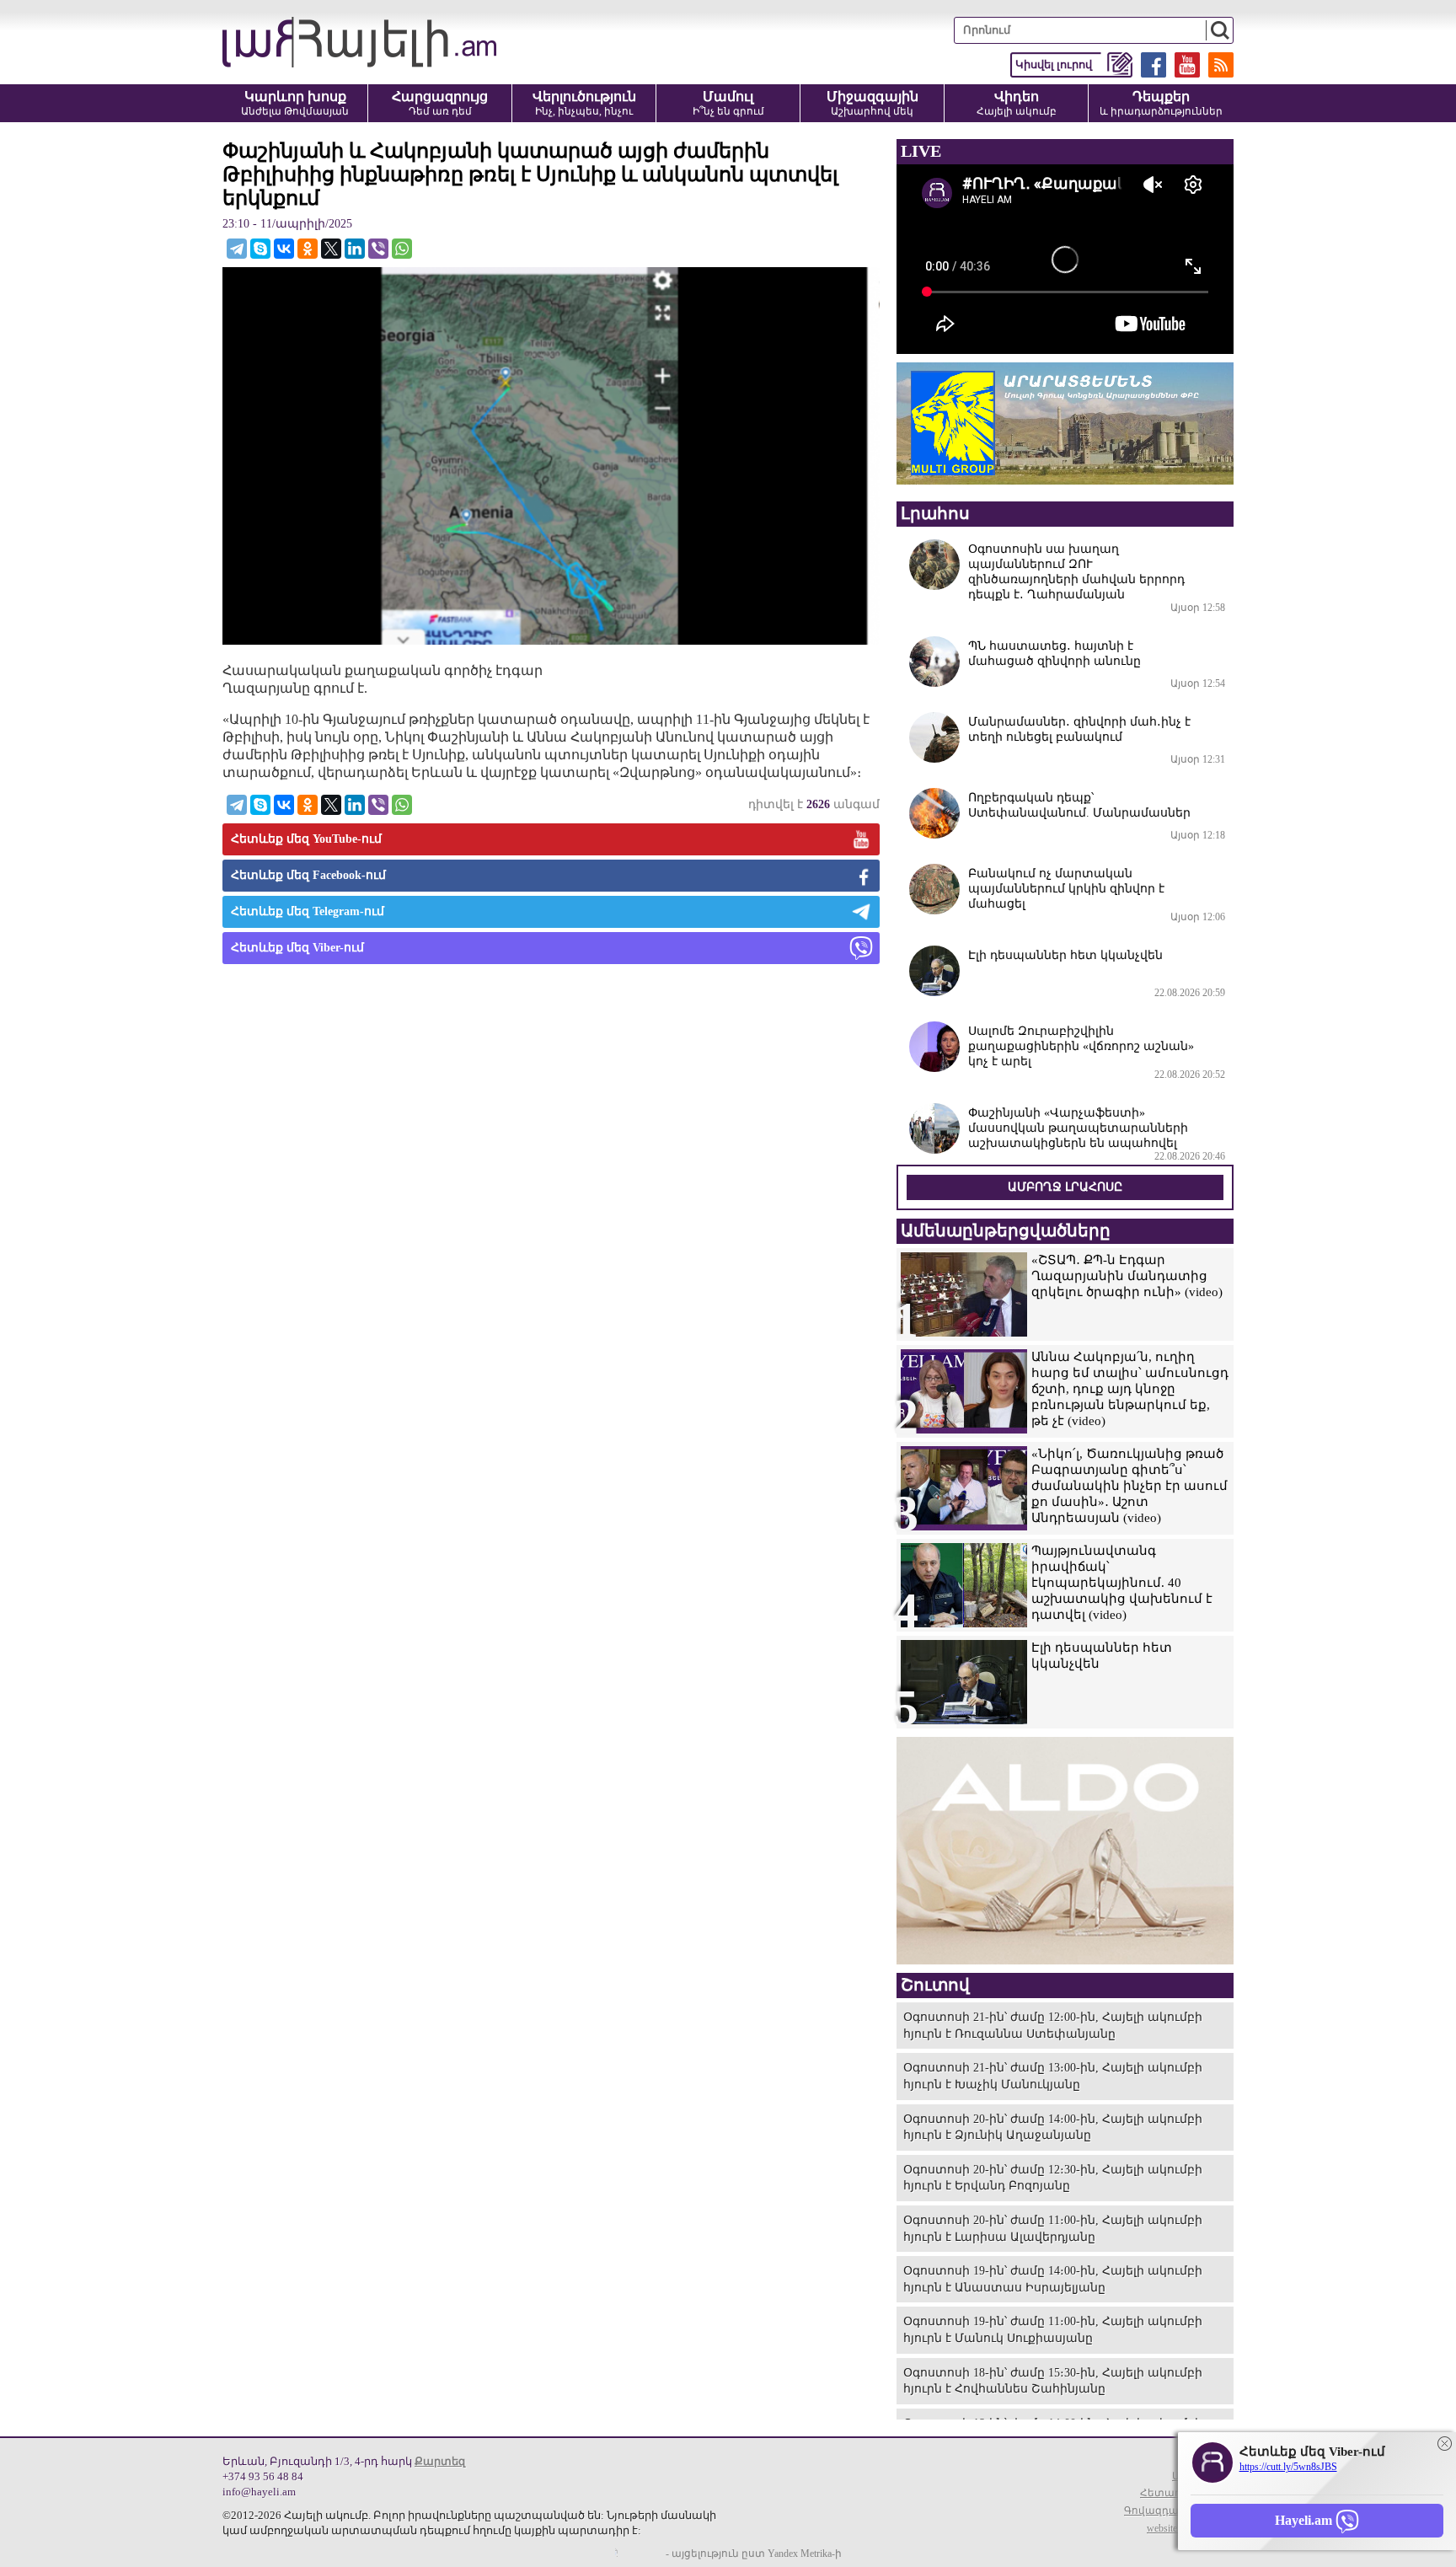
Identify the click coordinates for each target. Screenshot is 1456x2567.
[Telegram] (237, 249)
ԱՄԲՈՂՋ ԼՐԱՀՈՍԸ (1065, 1187)
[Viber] (378, 249)
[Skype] (260, 249)
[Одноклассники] (308, 249)
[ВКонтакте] (284, 249)
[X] (331, 249)
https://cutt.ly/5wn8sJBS (1288, 2467)
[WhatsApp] (402, 249)
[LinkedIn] (355, 249)
